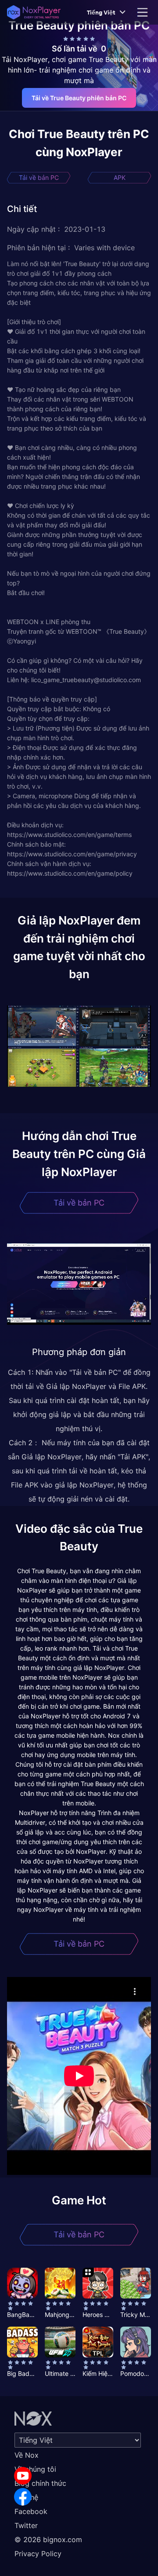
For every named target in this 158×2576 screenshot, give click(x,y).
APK (120, 177)
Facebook (31, 2511)
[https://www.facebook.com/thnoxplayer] (23, 2497)
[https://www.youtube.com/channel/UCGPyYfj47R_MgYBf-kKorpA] (23, 2476)
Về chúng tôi (35, 2469)
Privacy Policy (38, 2554)
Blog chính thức (40, 2483)
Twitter (26, 2525)
